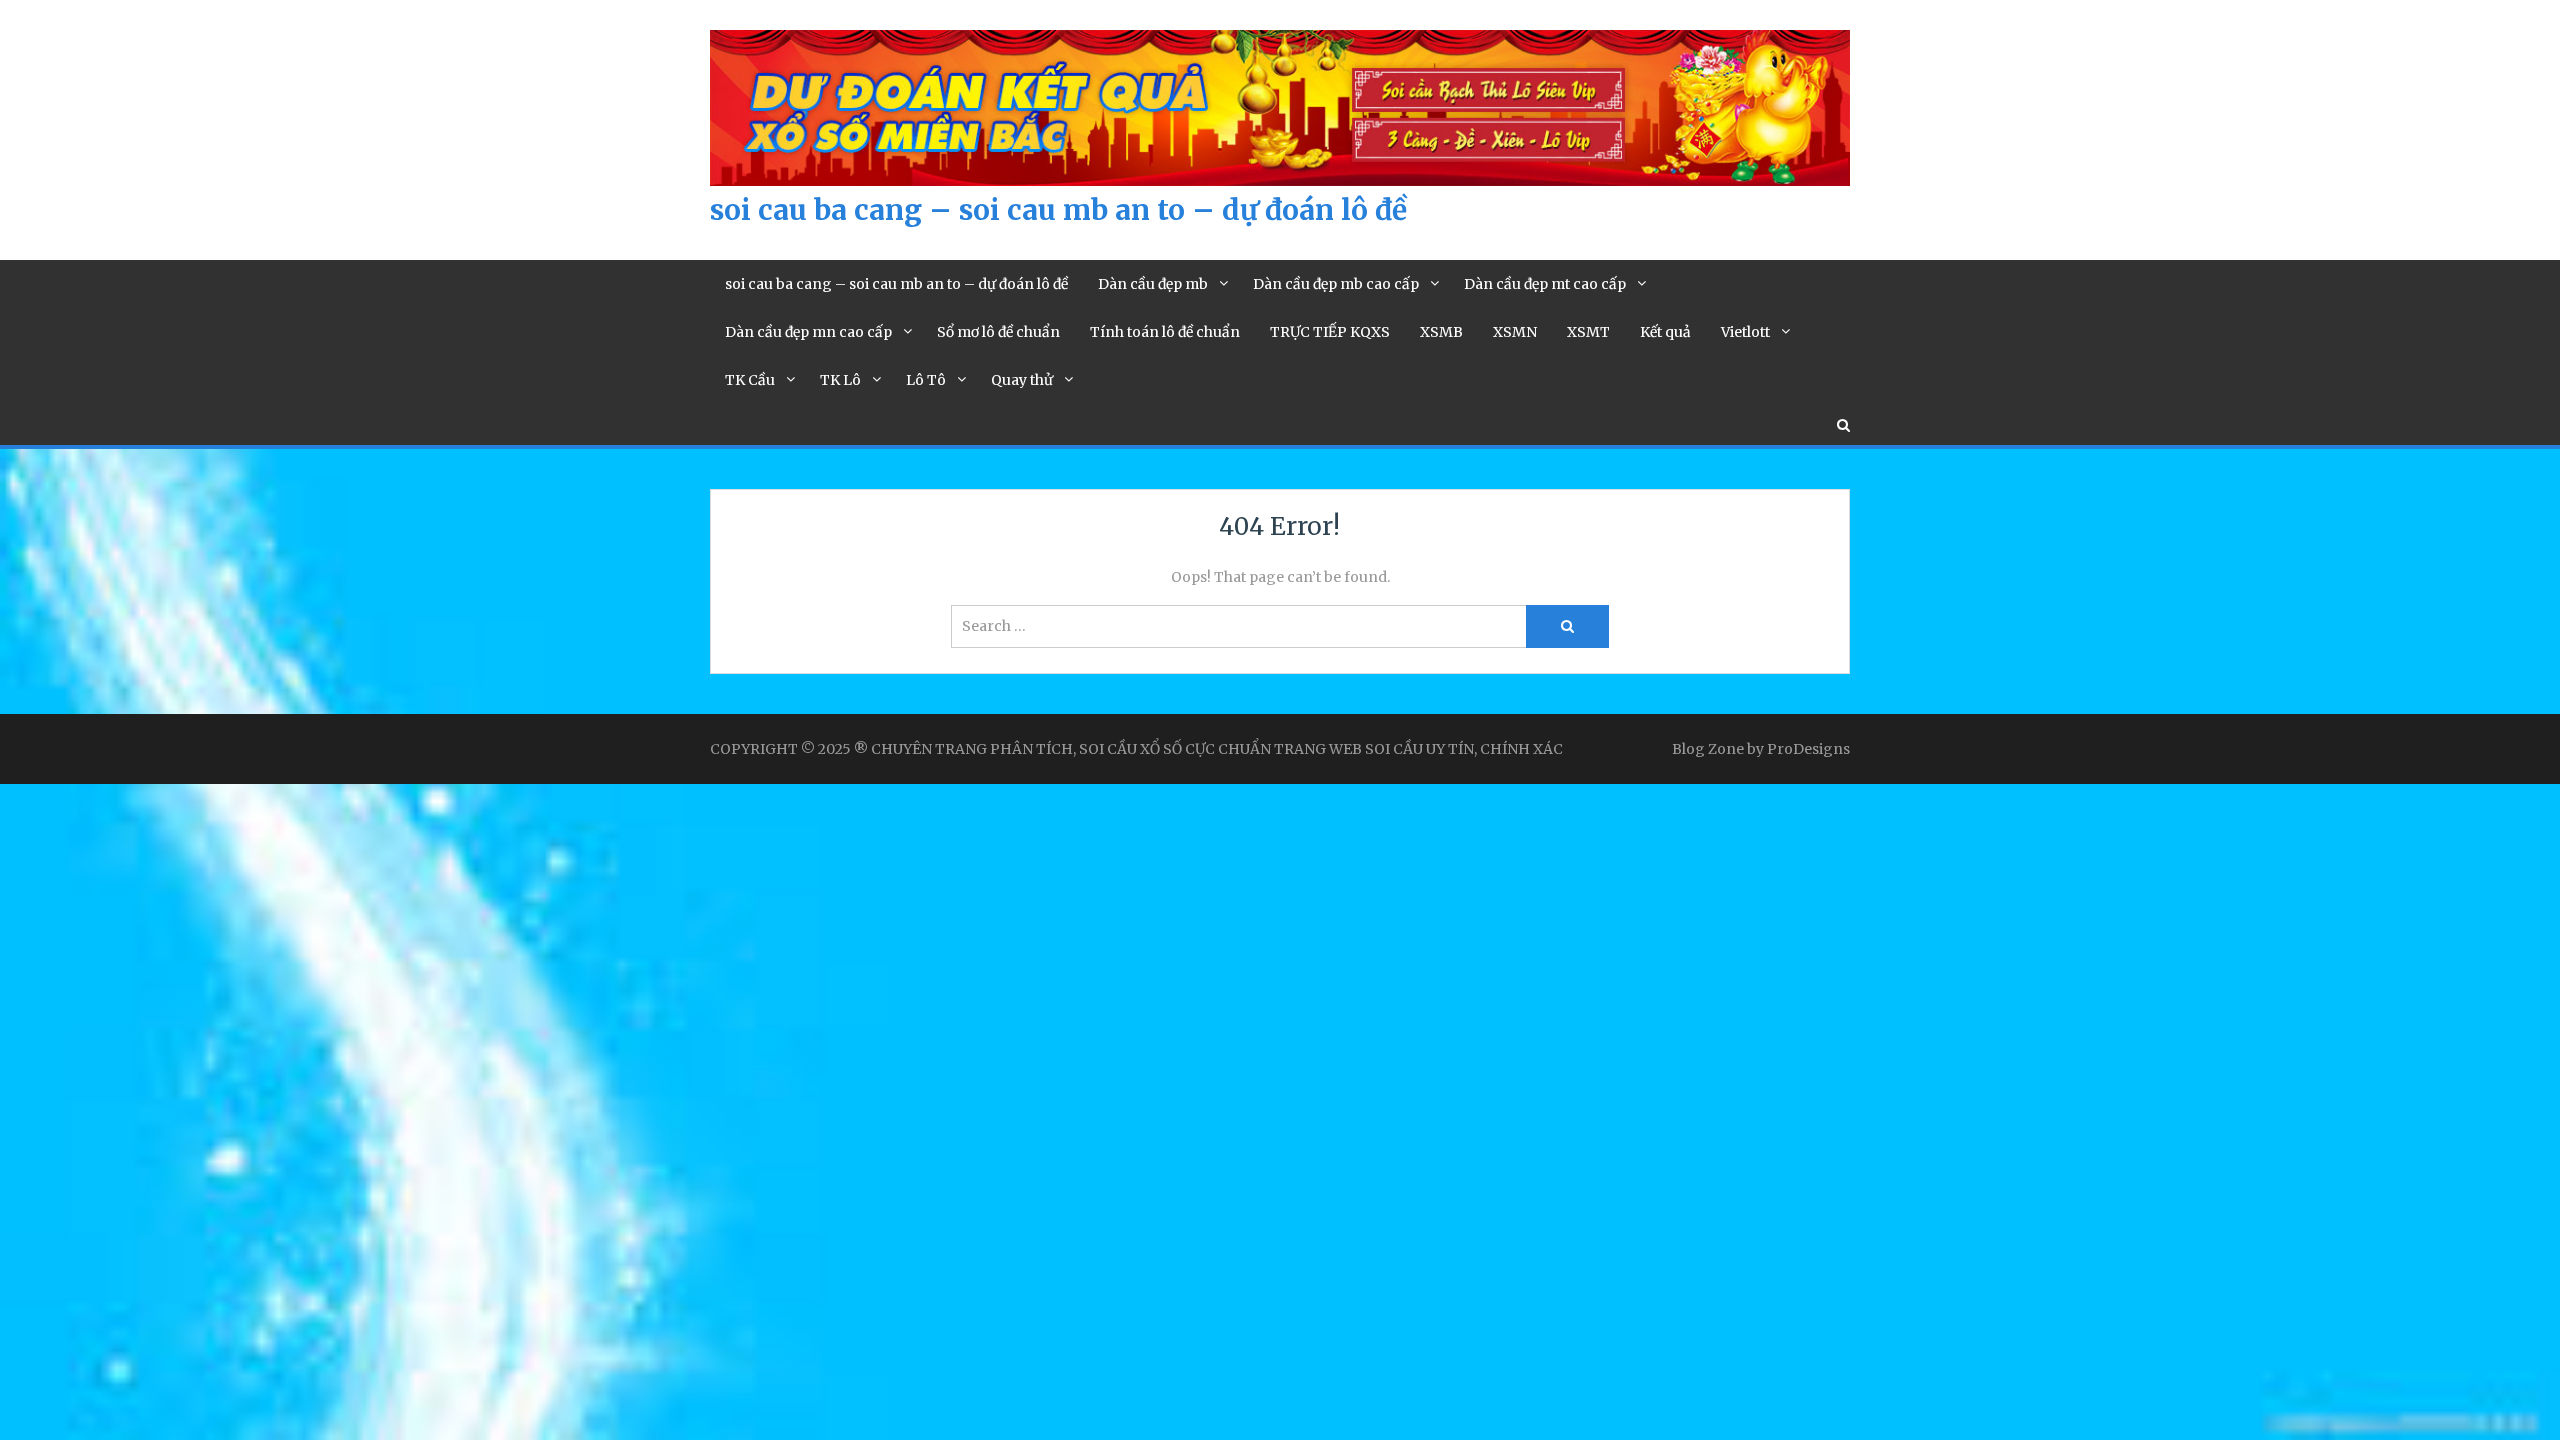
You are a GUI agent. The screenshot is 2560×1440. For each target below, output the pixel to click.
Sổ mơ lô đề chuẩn (998, 332)
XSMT (1588, 332)
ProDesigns (1808, 749)
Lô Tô (926, 380)
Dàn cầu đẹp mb (1153, 284)
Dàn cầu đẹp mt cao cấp (1545, 284)
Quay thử (1022, 380)
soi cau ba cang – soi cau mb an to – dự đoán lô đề (1058, 210)
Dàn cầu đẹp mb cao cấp (1336, 284)
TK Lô (840, 380)
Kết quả (1665, 332)
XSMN (1515, 332)
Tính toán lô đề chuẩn (1165, 332)
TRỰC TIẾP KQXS (1330, 332)
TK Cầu (750, 380)
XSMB (1441, 332)
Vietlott (1745, 332)
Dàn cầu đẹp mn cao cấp (808, 332)
